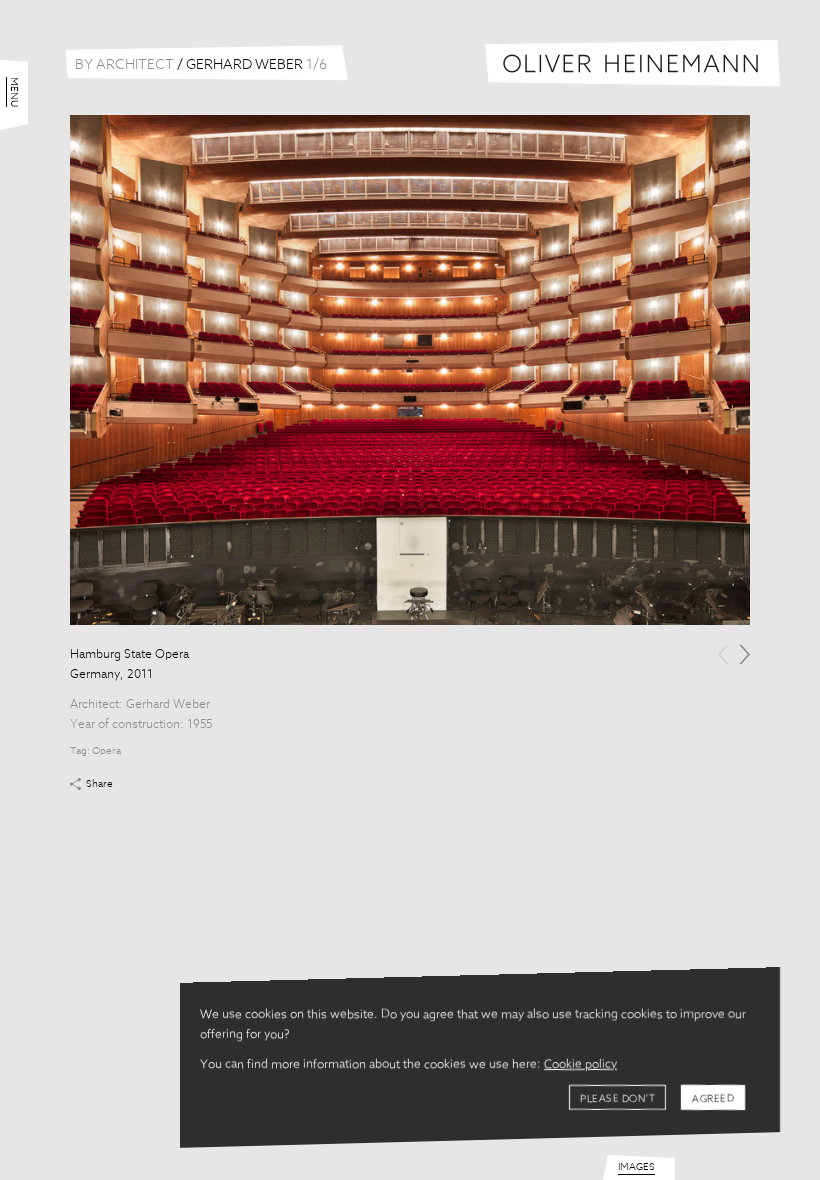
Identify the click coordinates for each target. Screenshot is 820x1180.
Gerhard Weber (168, 705)
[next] (744, 654)
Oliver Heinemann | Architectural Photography (632, 63)
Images (636, 1167)
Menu (14, 92)
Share (99, 784)
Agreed (713, 1099)
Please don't (617, 1099)
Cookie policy (580, 1065)
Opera (106, 751)
